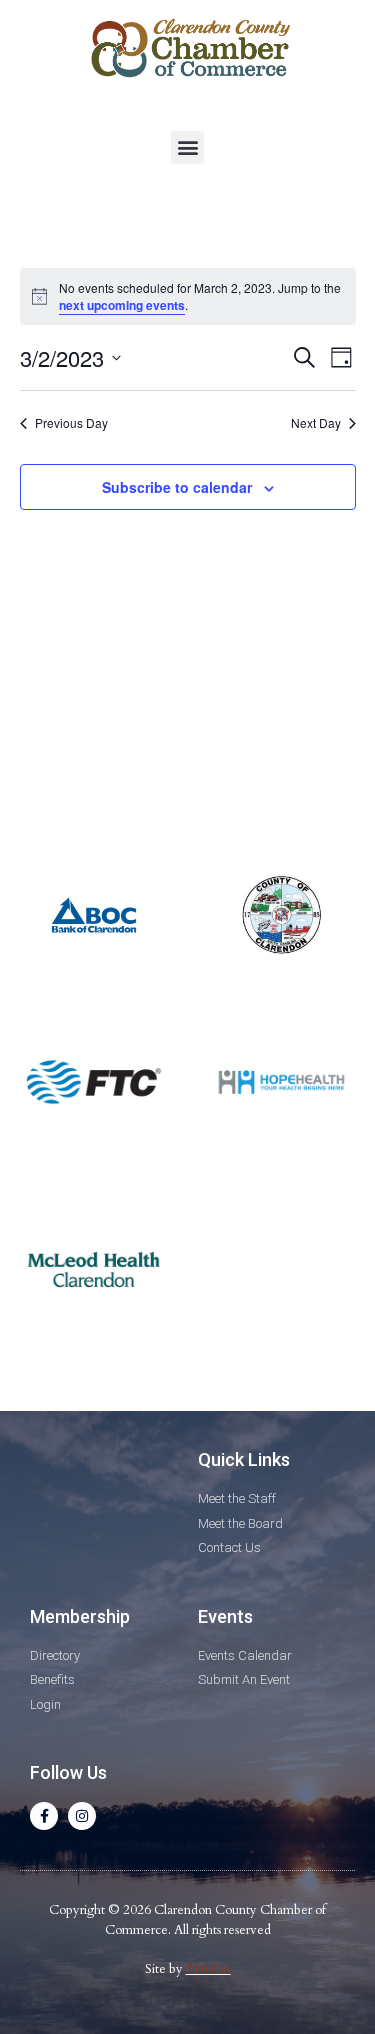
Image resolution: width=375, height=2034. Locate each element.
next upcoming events (122, 305)
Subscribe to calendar (177, 487)
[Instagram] (82, 1816)
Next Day (316, 423)
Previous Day (71, 423)
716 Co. (208, 1969)
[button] (187, 147)
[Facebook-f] (44, 1816)
